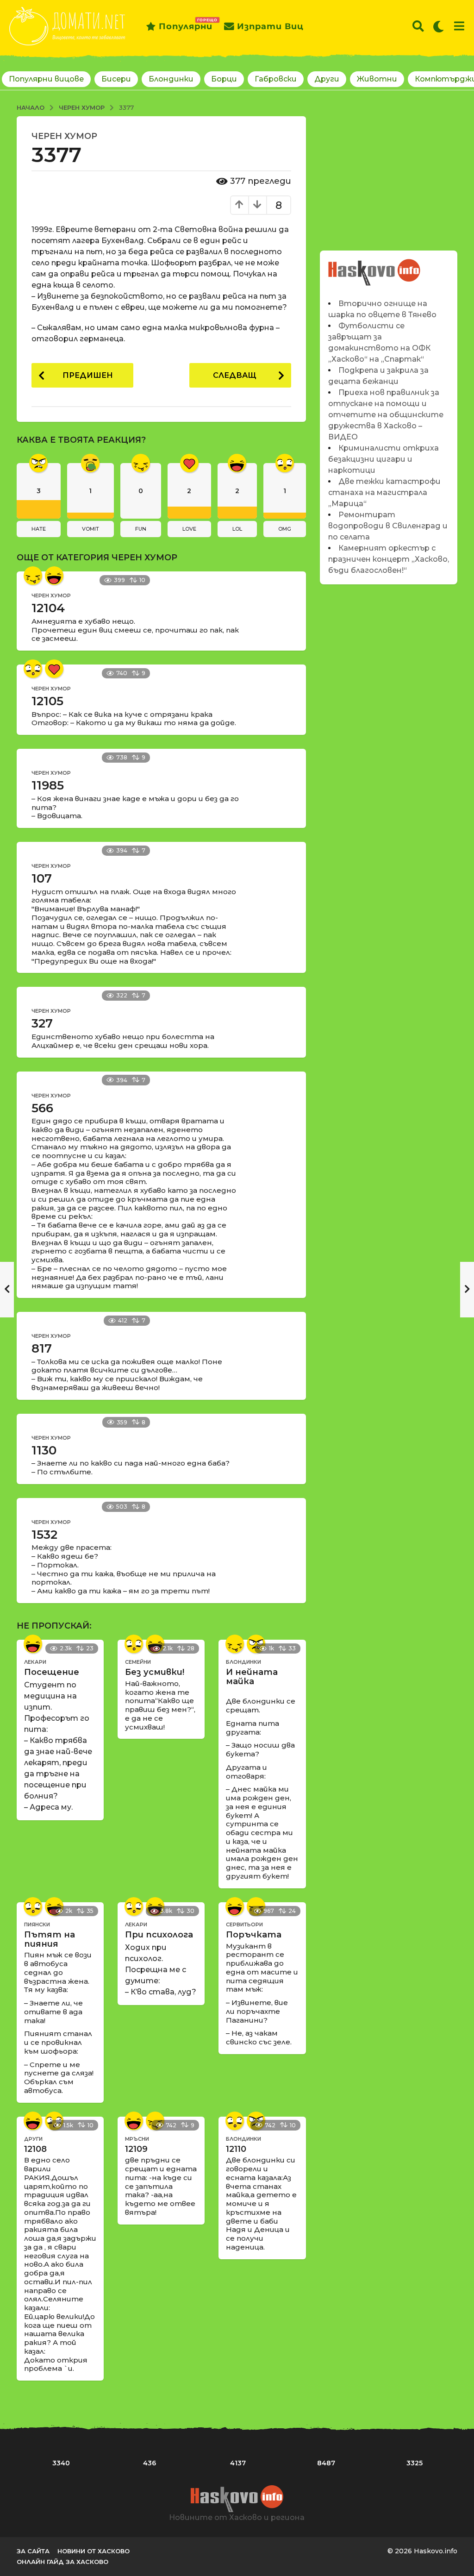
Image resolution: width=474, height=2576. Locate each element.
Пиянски (37, 1924)
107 (42, 878)
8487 (326, 2463)
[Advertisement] (389, 174)
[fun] (33, 576)
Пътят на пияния (50, 1939)
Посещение (52, 1672)
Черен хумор (64, 136)
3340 (61, 2463)
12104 (48, 608)
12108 (35, 2149)
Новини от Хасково (94, 2551)
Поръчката (254, 1935)
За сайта (33, 2551)
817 (42, 1348)
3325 (415, 2463)
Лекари (35, 1662)
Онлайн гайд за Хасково (62, 2562)
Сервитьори (244, 1924)
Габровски (276, 79)
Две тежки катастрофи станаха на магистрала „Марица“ (384, 492)
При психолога (159, 1935)
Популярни (186, 25)
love (189, 529)
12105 (47, 701)
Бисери (116, 79)
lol (237, 529)
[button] (418, 26)
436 (150, 2463)
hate (39, 529)
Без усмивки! (155, 1672)
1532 (44, 1535)
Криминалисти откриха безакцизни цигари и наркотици (384, 459)
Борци (224, 79)
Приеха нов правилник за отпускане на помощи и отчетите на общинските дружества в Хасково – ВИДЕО (386, 415)
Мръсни (137, 2139)
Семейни (138, 1662)
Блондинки (171, 79)
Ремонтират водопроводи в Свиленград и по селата (388, 526)
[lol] (54, 576)
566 (42, 1108)
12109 (136, 2149)
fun (141, 529)
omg (285, 529)
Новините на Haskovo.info (374, 267)
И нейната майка (252, 1677)
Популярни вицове (46, 79)
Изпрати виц (270, 26)
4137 (238, 2463)
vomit (90, 529)
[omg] (33, 669)
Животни (377, 79)
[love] (54, 669)
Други (327, 79)
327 (42, 1023)
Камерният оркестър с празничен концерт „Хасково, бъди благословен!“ (389, 559)
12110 (236, 2149)
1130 (44, 1450)
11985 (48, 785)
